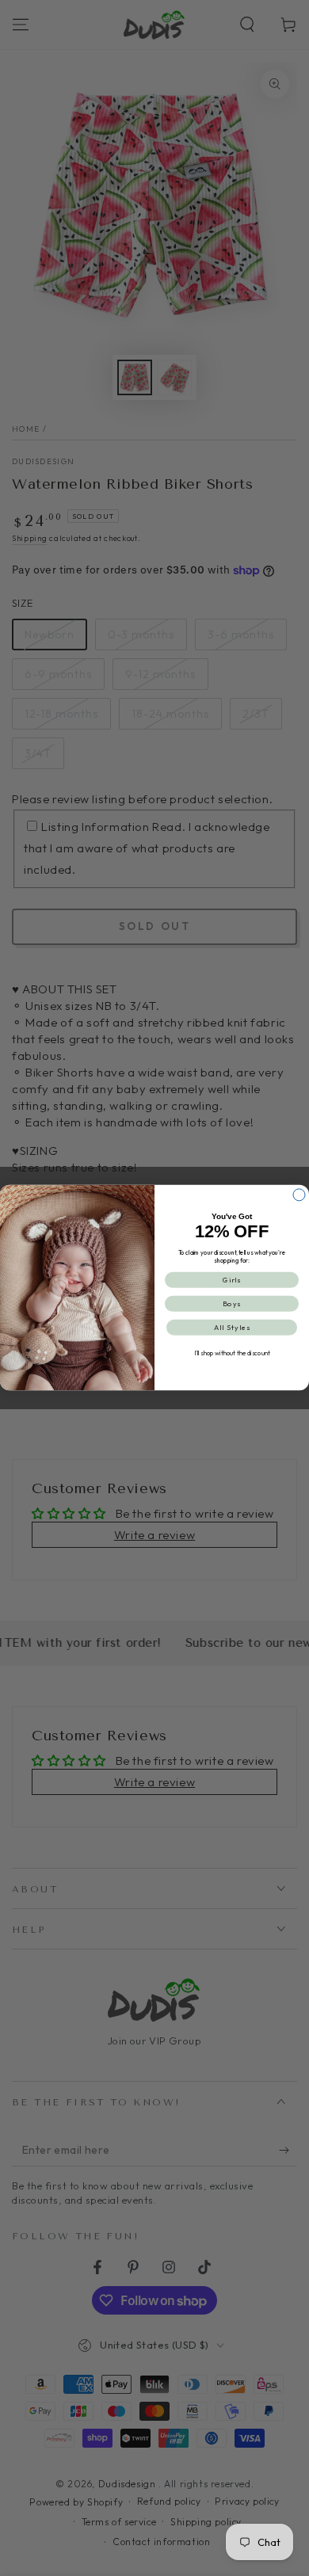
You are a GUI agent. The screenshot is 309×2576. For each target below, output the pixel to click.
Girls (232, 1280)
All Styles (232, 1328)
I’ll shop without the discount (232, 1354)
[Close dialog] (299, 1195)
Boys (232, 1304)
